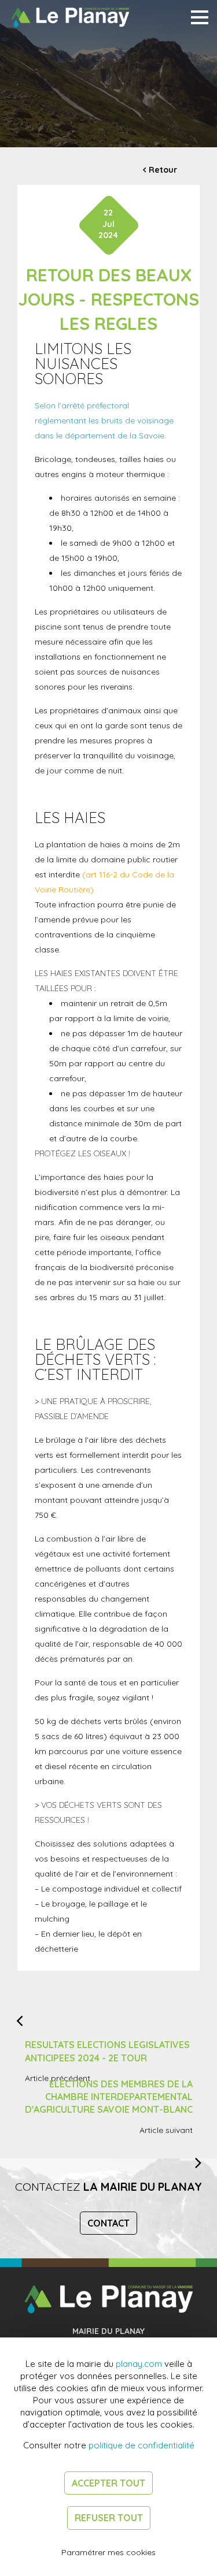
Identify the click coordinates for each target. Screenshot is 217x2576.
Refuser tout (109, 2518)
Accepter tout (108, 2483)
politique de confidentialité (141, 2445)
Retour (163, 170)
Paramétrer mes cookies (108, 2552)
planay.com (139, 2364)
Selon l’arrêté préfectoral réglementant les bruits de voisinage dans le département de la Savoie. (104, 420)
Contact (108, 2223)
